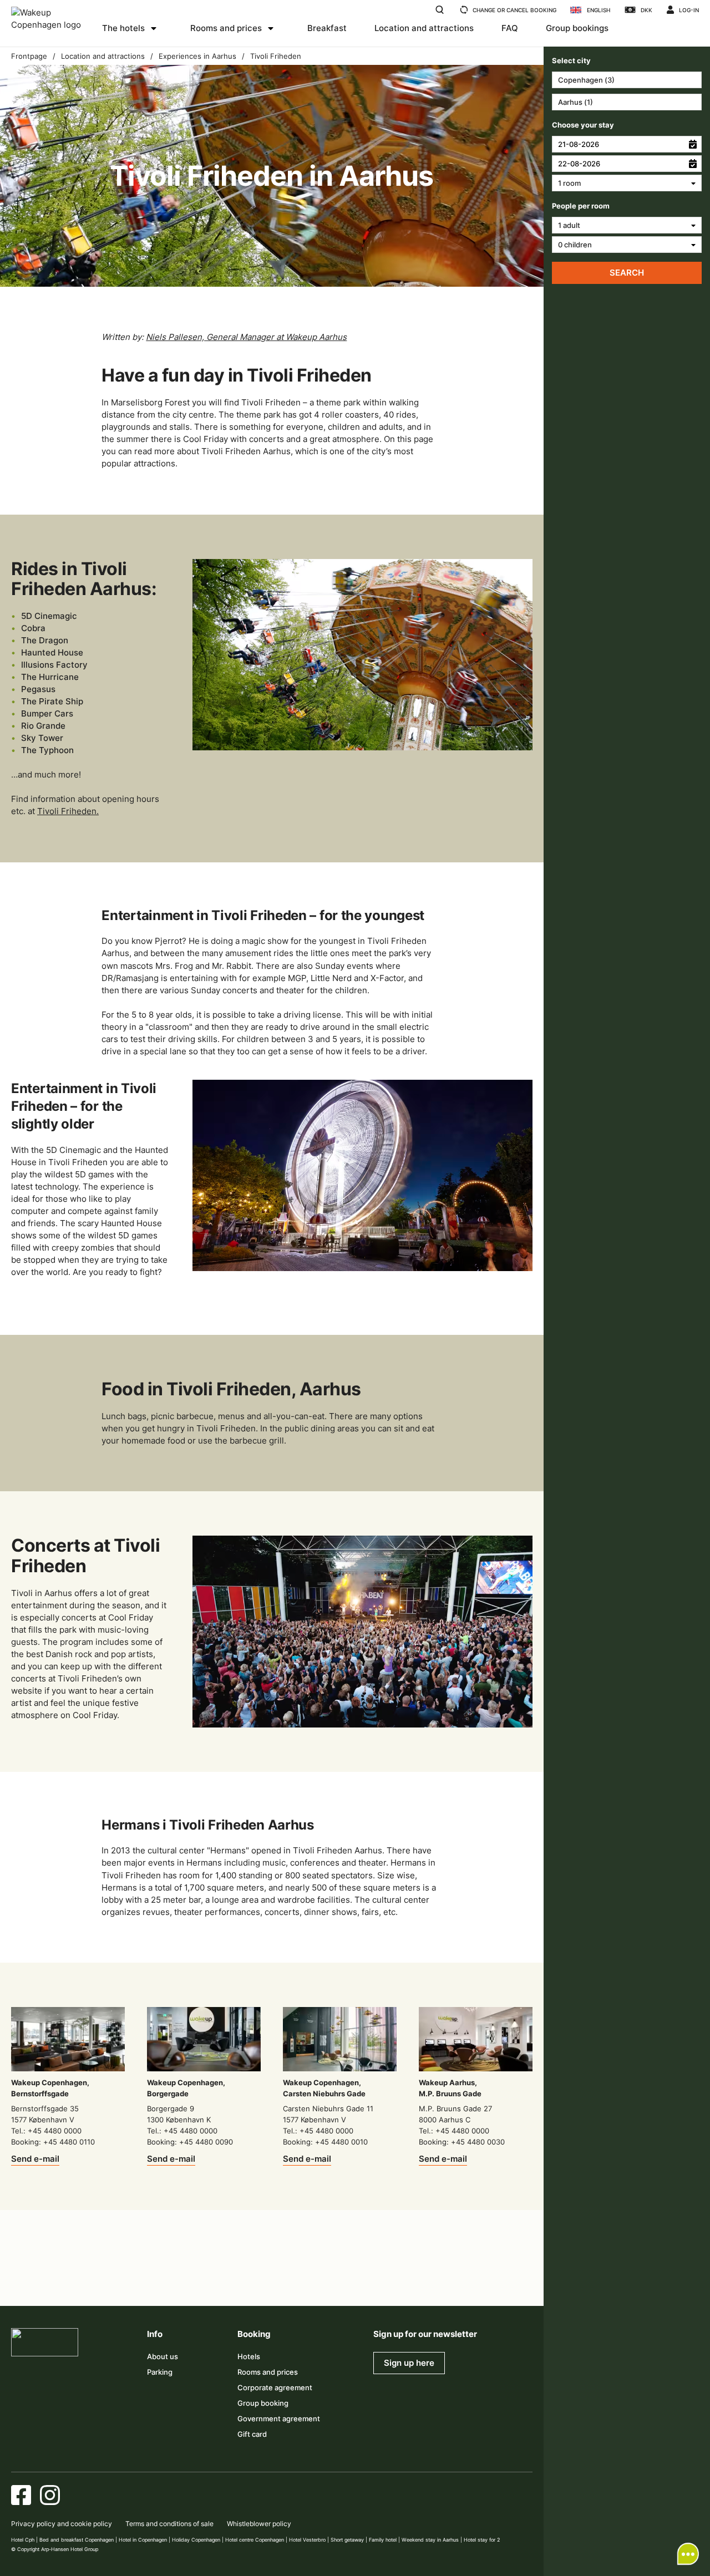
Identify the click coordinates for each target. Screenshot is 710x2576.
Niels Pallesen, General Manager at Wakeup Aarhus (246, 337)
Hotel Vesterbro (307, 2540)
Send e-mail (35, 2159)
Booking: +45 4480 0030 (462, 2142)
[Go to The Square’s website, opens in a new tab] (224, 2278)
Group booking (263, 2403)
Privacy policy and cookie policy (62, 2524)
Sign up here (409, 2363)
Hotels (249, 2356)
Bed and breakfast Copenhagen (77, 2540)
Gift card (252, 2434)
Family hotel (383, 2540)
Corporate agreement (275, 2387)
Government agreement (279, 2419)
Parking (160, 2372)
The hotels (123, 28)
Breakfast (327, 28)
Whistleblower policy (259, 2524)
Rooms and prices (226, 28)
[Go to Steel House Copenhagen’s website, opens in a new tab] (465, 2278)
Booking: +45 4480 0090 (190, 2142)
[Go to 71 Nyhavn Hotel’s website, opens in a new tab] (79, 2278)
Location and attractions (424, 28)
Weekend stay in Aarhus (430, 2540)
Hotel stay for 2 (482, 2540)
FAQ (510, 28)
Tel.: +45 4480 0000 (46, 2131)
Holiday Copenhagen (196, 2540)
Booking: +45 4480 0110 (53, 2142)
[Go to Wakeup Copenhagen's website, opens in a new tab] (417, 2278)
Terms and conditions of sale (169, 2524)
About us (163, 2356)
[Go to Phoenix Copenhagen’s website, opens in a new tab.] (31, 2278)
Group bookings (577, 28)
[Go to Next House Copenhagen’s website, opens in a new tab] (513, 2278)
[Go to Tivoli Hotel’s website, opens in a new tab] (272, 2278)
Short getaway (347, 2540)
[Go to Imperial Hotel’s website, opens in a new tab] (175, 2278)
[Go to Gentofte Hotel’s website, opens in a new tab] (368, 2278)
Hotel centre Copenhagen (255, 2540)
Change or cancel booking (514, 10)
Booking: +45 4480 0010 (325, 2142)
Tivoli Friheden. (68, 811)
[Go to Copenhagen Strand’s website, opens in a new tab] (127, 2278)
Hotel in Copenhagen (143, 2540)
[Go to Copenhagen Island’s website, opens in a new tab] (320, 2278)
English (599, 10)
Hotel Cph (23, 2540)
